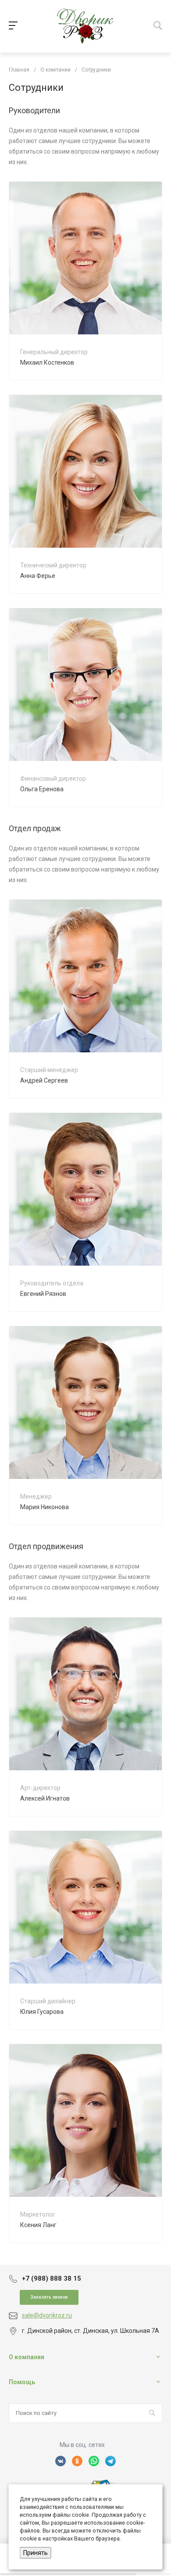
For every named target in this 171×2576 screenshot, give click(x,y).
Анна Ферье (38, 576)
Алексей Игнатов (45, 1798)
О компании (27, 2357)
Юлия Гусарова (42, 2012)
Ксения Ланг (38, 2225)
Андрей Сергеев (44, 1080)
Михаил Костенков (47, 362)
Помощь (22, 2382)
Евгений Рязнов (43, 1294)
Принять (36, 2553)
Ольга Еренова (42, 789)
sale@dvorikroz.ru (47, 2315)
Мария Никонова (45, 1507)
